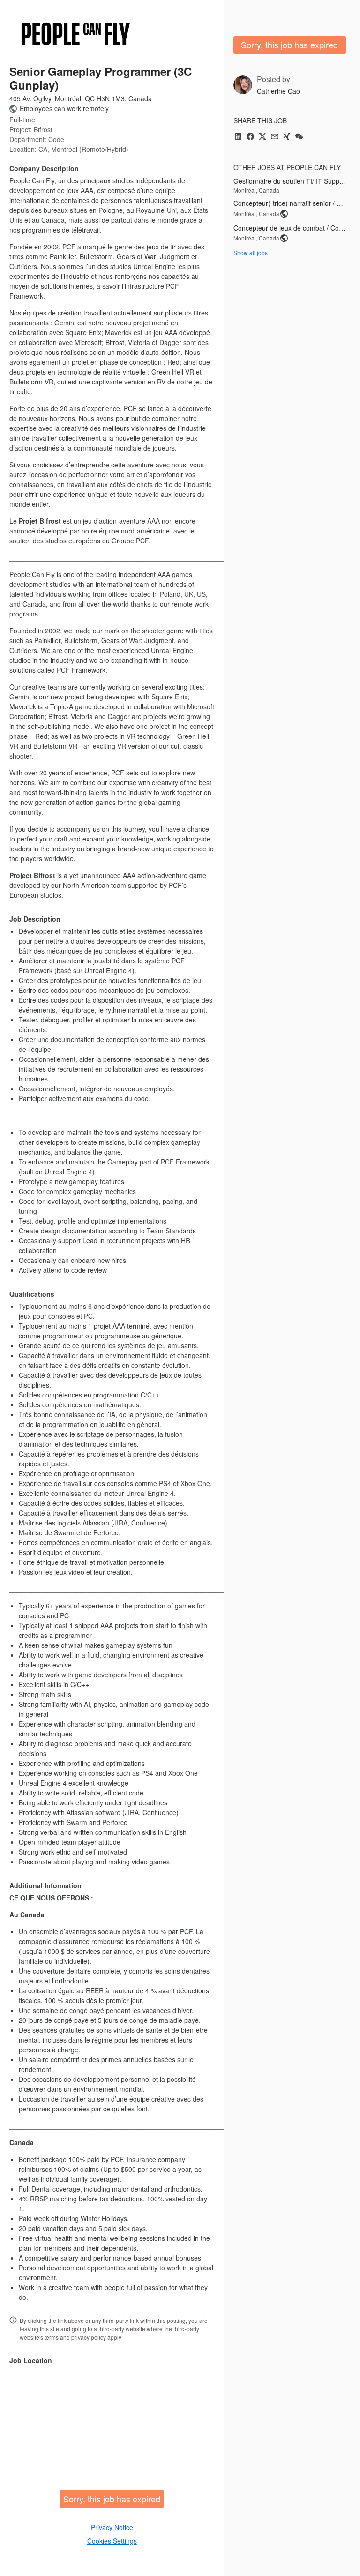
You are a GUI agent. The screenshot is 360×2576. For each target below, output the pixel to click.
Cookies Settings (112, 2541)
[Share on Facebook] (250, 137)
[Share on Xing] (287, 137)
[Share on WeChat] (299, 137)
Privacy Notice (112, 2527)
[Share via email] (275, 137)
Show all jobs (251, 252)
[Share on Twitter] (262, 137)
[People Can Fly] (76, 34)
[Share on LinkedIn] (238, 137)
